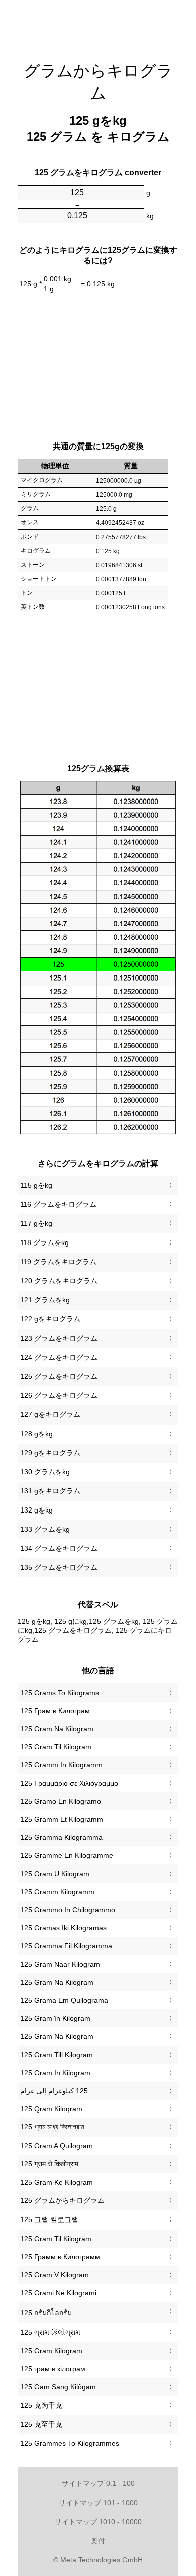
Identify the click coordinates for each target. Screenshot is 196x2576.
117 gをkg (36, 1223)
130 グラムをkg (45, 1472)
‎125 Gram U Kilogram (55, 1874)
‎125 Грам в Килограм (55, 1711)
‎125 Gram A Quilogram (57, 2146)
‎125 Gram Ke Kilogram (57, 2182)
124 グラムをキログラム (59, 1357)
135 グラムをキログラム (59, 1567)
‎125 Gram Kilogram (51, 2351)
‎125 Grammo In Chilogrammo (68, 1910)
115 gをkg (36, 1185)
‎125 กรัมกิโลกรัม (46, 2313)
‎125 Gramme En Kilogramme (67, 1855)
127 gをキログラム (50, 1414)
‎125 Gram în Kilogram (55, 2018)
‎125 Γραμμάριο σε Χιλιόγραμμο (69, 1783)
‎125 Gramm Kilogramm (57, 1892)
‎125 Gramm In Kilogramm (61, 1765)
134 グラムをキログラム (59, 1548)
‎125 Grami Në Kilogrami (58, 2293)
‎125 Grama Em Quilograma (64, 2000)
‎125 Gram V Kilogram (55, 2275)
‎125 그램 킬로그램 (49, 2219)
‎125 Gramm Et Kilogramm (62, 1819)
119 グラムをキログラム (58, 1262)
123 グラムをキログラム (59, 1338)
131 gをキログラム (50, 1491)
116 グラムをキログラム (58, 1204)
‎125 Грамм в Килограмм (60, 2257)
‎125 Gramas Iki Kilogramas (63, 1928)
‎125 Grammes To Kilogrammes (70, 2443)
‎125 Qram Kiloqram (51, 2109)
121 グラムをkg (45, 1300)
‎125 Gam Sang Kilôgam (58, 2387)
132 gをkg (36, 1510)
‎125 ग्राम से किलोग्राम (49, 2164)
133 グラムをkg (45, 1529)
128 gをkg (36, 1434)
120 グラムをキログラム (59, 1281)
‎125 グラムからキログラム (62, 2200)
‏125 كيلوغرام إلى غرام (54, 2091)
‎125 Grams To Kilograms (60, 1693)
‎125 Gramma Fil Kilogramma (66, 1946)
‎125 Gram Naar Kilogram (60, 1964)
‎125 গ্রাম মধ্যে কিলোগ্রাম (52, 2127)
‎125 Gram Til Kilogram (56, 1747)
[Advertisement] (98, 25)
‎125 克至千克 (41, 2424)
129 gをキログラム (50, 1453)
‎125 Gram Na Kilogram (57, 1729)
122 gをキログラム (50, 1319)
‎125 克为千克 (41, 2405)
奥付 (98, 2541)
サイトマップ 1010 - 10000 (98, 2522)
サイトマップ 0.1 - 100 (98, 2483)
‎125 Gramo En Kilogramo (61, 1801)
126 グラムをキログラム (59, 1395)
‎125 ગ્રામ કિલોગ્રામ (50, 2332)
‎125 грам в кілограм (53, 2369)
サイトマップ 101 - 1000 (98, 2503)
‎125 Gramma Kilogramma (61, 1837)
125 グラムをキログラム (59, 1376)
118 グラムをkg (44, 1242)
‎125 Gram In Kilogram (55, 2073)
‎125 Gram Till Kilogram (57, 2055)
